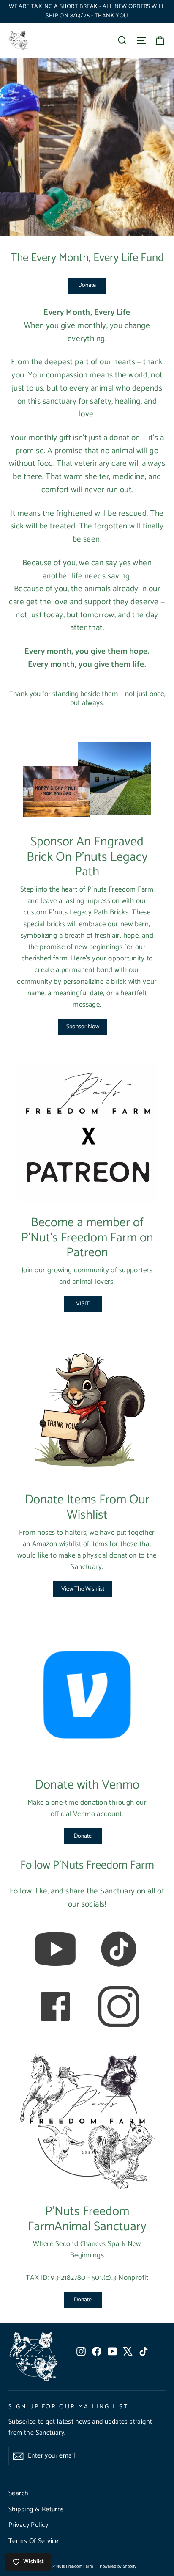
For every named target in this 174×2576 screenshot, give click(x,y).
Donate (87, 285)
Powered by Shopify (118, 2566)
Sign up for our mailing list (68, 2406)
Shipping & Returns (36, 2510)
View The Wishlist (83, 1589)
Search (19, 2493)
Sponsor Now (83, 1027)
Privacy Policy (28, 2525)
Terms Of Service (34, 2541)
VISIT (83, 1304)
